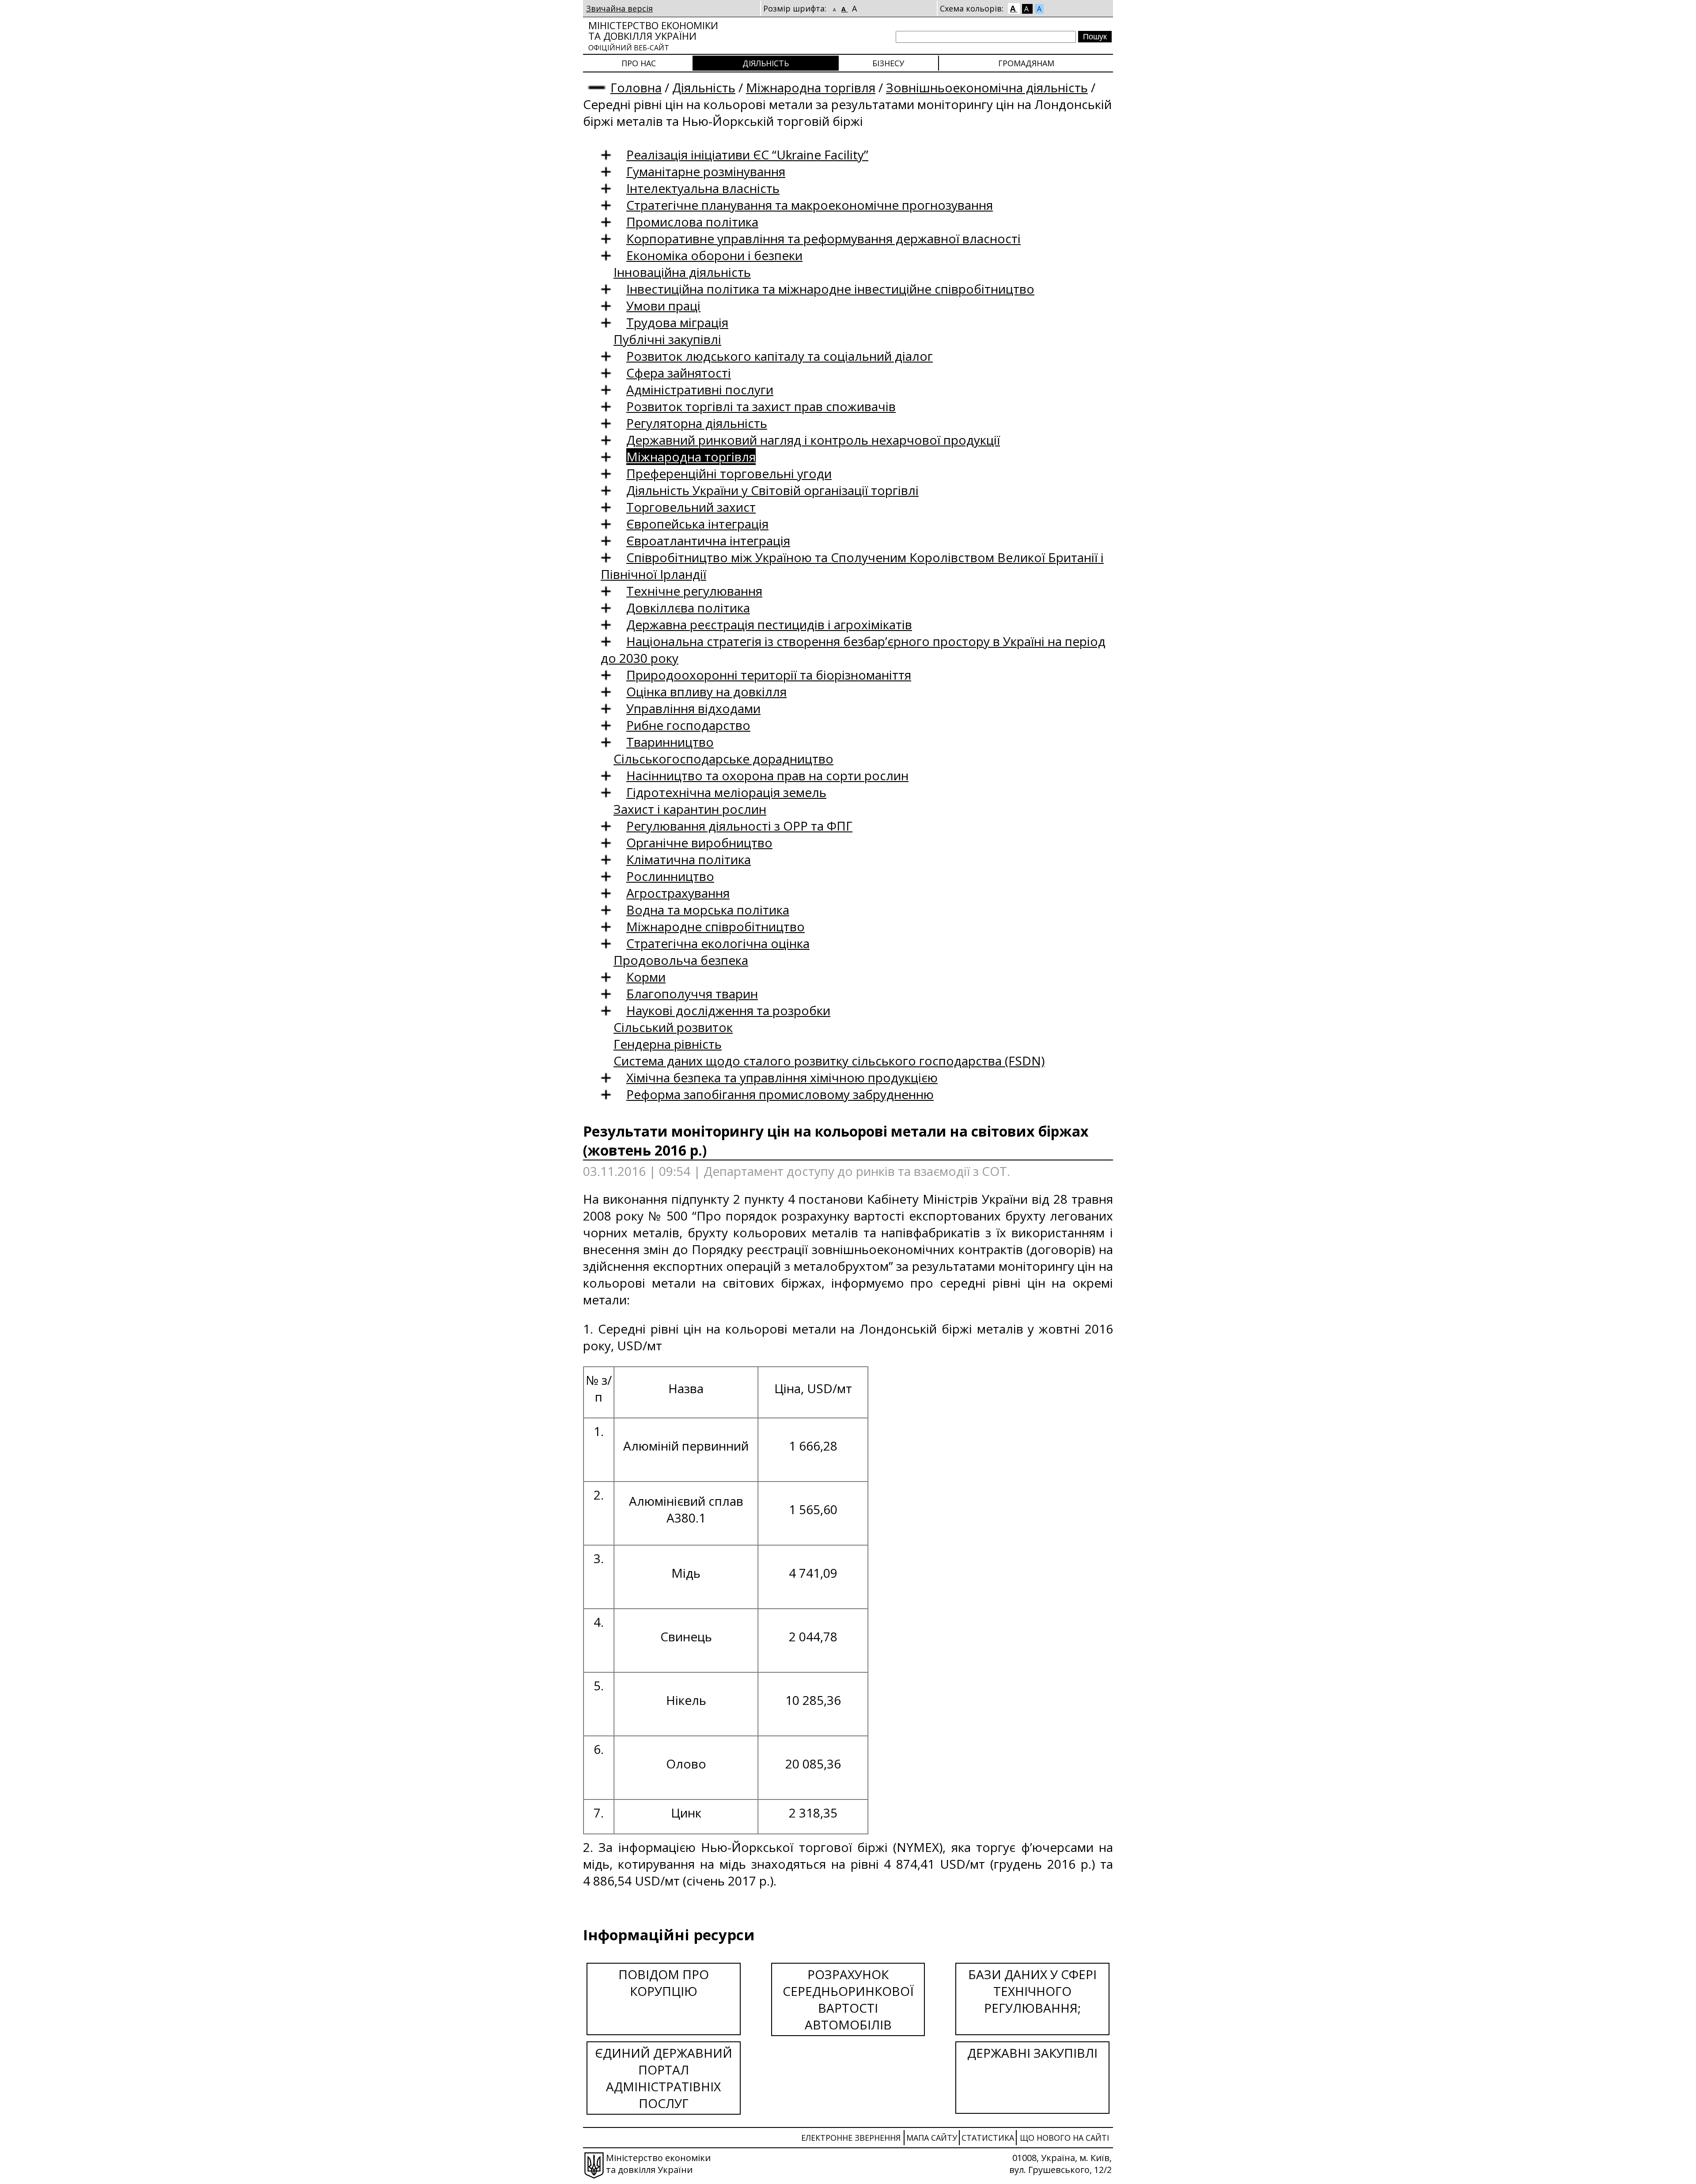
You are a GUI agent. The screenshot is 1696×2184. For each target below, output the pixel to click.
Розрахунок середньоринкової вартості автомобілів (848, 1999)
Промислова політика (692, 222)
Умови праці (663, 306)
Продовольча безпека (681, 960)
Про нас (639, 63)
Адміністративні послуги (700, 389)
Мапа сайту (932, 2138)
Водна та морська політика (708, 910)
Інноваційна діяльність (682, 272)
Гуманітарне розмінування (706, 171)
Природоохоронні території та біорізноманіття (769, 675)
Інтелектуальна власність (703, 188)
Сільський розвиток (673, 1027)
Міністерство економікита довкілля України (653, 36)
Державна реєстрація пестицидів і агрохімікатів (769, 624)
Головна (636, 87)
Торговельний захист (691, 507)
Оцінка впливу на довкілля (706, 691)
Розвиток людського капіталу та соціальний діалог (780, 356)
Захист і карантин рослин (690, 809)
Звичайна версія (619, 8)
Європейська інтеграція (697, 524)
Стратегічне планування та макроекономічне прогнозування (810, 205)
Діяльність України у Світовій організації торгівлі (772, 490)
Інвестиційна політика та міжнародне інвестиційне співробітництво (830, 289)
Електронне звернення (851, 2138)
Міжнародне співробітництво (715, 926)
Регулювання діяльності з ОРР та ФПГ (739, 826)
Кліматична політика (689, 859)
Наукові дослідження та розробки (728, 1010)
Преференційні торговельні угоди (729, 473)
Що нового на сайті (1064, 2138)
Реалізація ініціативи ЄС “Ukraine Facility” (747, 155)
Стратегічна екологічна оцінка (718, 943)
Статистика (988, 2138)
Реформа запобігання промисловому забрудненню (780, 1094)
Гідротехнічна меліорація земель (726, 792)
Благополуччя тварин (692, 994)
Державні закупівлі (1032, 2053)
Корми (646, 977)
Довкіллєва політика (688, 608)
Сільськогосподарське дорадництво (723, 759)
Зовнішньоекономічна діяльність (987, 87)
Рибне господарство (688, 725)
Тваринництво (670, 742)
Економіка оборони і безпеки (714, 255)
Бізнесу (888, 63)
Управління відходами (693, 708)
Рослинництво (670, 876)
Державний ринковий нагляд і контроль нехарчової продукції (813, 440)
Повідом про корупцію (664, 1983)
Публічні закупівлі (667, 339)
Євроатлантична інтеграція (708, 540)
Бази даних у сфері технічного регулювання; (1032, 1991)
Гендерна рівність (668, 1044)
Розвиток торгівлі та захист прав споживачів (761, 406)
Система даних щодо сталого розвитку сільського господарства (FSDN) (829, 1061)
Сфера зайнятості (679, 373)
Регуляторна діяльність (697, 423)
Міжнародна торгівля (811, 87)
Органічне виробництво (699, 843)
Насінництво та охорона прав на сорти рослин (767, 775)
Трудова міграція (677, 322)
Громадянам (1026, 63)
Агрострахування (678, 893)
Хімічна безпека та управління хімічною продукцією (782, 1077)
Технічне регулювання (694, 591)
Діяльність (766, 63)
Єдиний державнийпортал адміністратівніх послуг (664, 2078)
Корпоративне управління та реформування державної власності (823, 238)
